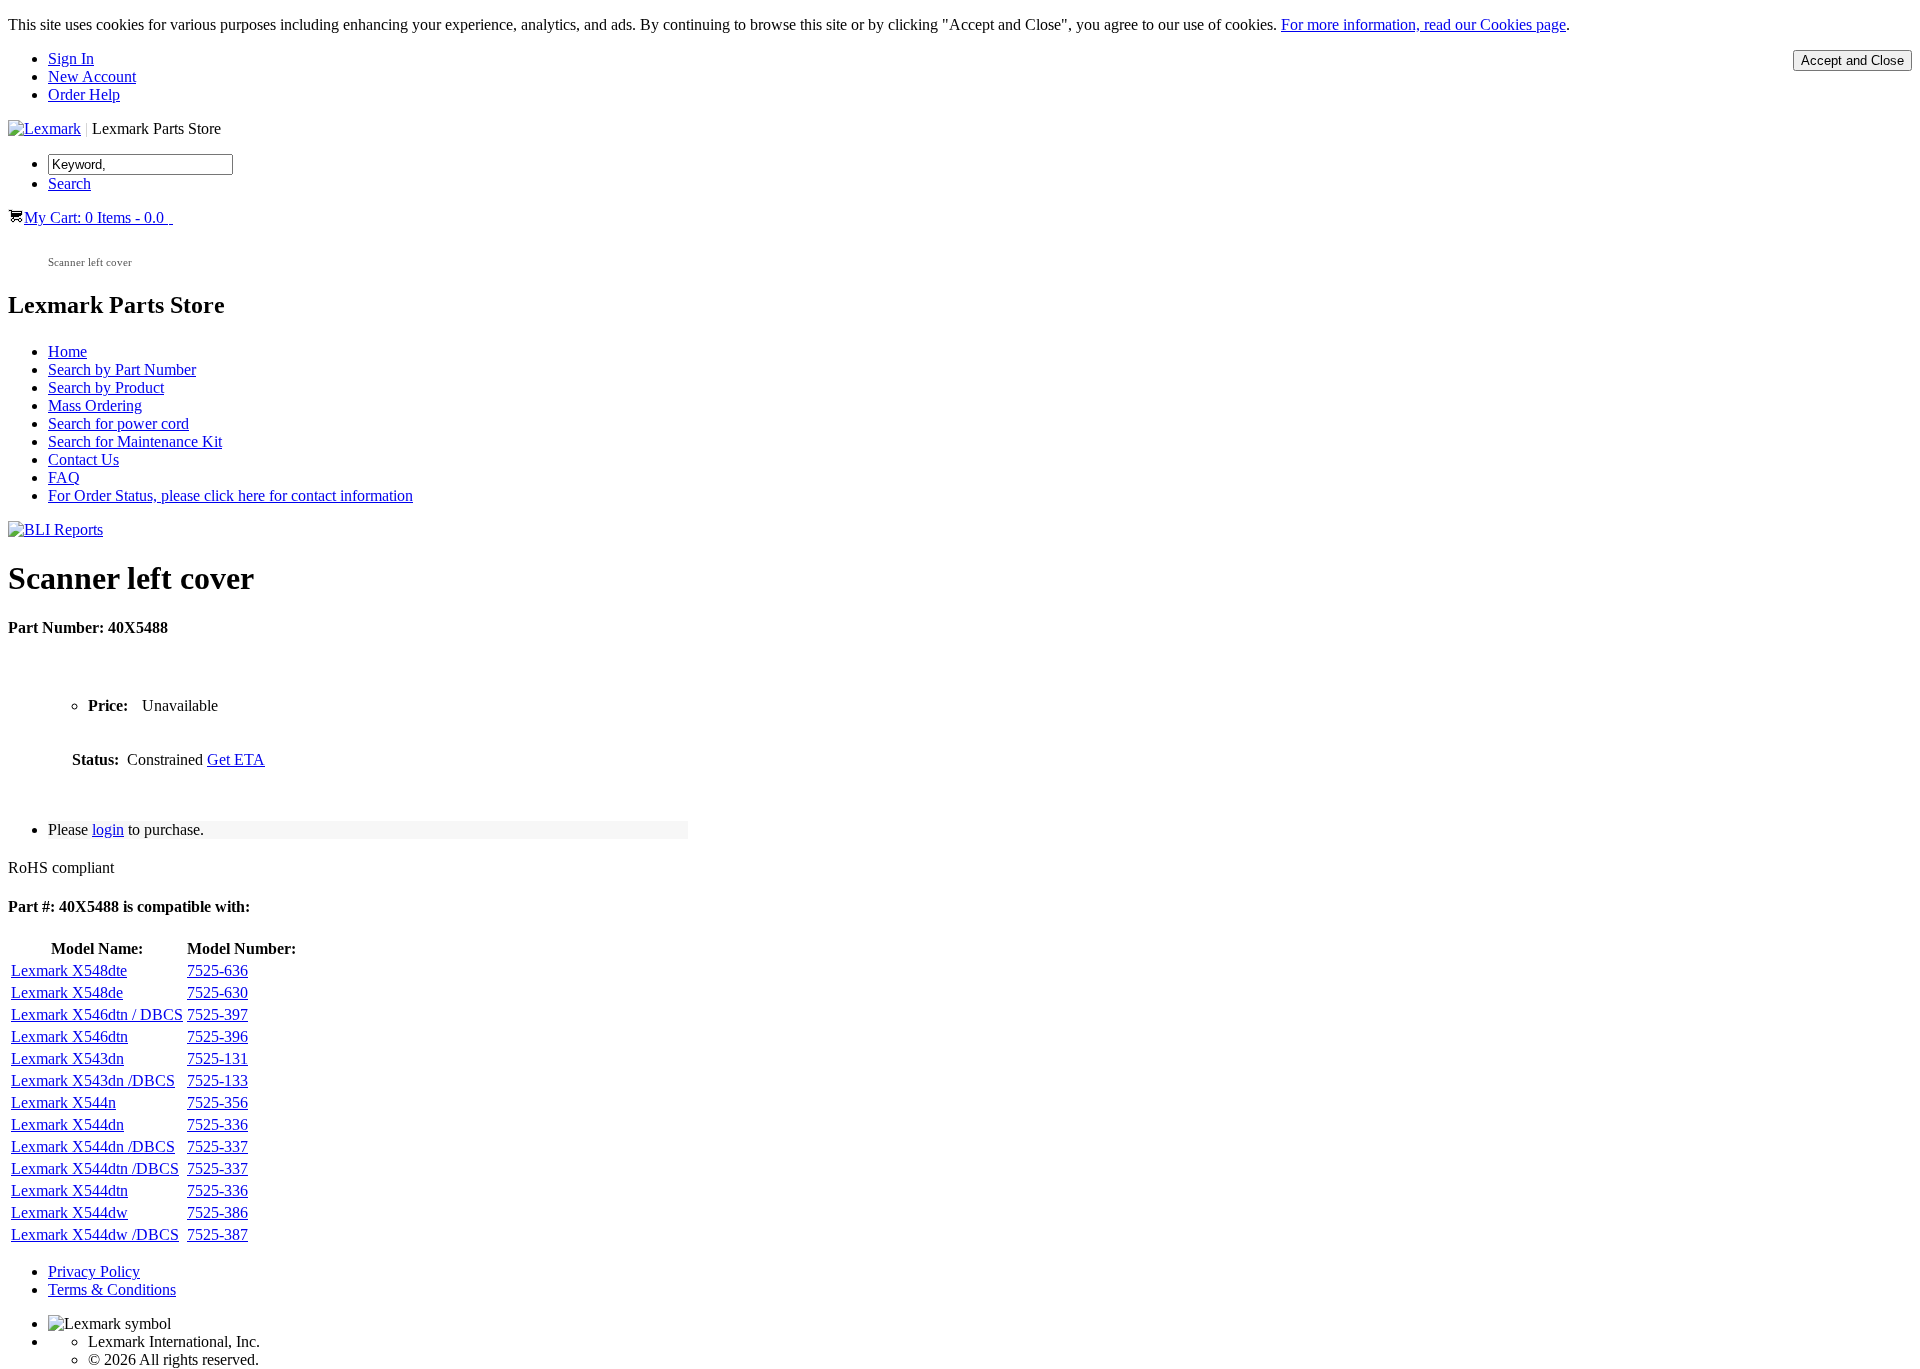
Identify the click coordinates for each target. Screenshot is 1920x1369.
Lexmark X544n (63, 1102)
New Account (92, 76)
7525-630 (217, 992)
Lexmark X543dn (67, 1058)
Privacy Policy (94, 1271)
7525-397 (217, 1014)
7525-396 (217, 1036)
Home (67, 351)
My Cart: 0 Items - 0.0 (96, 217)
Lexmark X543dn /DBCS (93, 1080)
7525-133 (217, 1080)
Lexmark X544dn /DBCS (93, 1146)
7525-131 (217, 1058)
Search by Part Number (122, 369)
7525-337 (217, 1146)
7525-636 (217, 970)
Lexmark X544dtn (69, 1190)
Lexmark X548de (67, 992)
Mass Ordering (95, 405)
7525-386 (217, 1212)
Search (69, 183)
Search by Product (106, 387)
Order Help (84, 94)
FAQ (64, 477)
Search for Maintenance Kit (135, 441)
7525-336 (217, 1124)
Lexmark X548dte (69, 970)
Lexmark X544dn (67, 1124)
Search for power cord (118, 423)
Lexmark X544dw (69, 1212)
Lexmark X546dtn (69, 1036)
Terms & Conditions (112, 1289)
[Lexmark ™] (44, 128)
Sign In (71, 58)
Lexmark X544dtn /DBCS (95, 1168)
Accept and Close (1852, 60)
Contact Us (83, 459)
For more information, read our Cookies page (1423, 24)
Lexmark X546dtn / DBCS (97, 1014)
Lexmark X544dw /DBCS (95, 1234)
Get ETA (236, 759)
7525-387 (217, 1234)
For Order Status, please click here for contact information (230, 495)
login (108, 829)
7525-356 (217, 1102)
